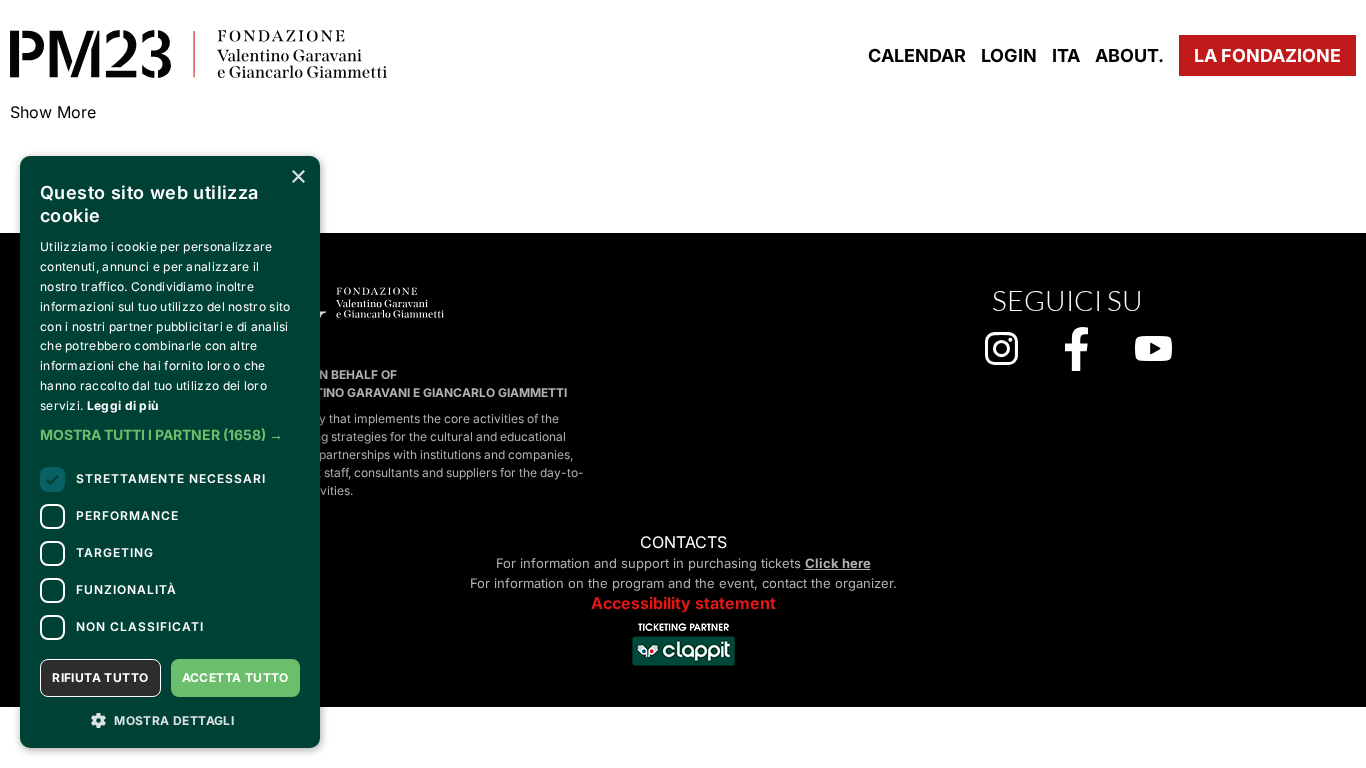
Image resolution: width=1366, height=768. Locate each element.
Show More (53, 112)
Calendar (917, 55)
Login (1009, 55)
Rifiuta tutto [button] (100, 677)
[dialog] (170, 452)
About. (1129, 55)
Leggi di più (123, 405)
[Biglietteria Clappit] (683, 667)
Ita (1066, 55)
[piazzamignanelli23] (198, 56)
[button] (170, 435)
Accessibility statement (683, 603)
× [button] (297, 177)
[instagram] (1001, 350)
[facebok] (1076, 351)
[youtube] (1153, 350)
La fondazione (1267, 55)
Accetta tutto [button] (235, 677)
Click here (838, 563)
